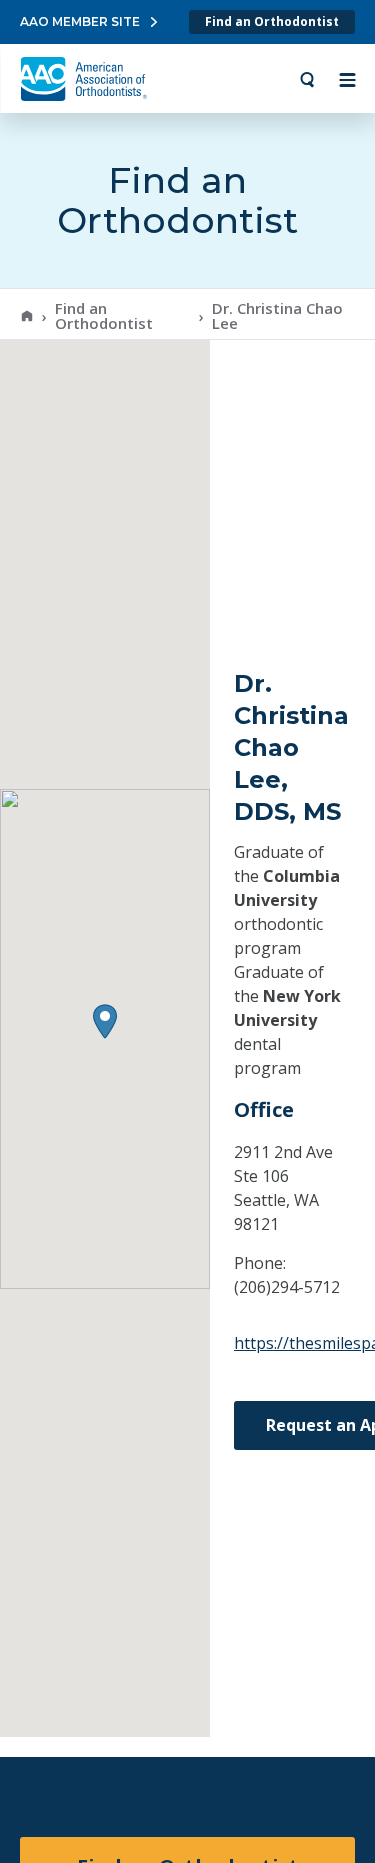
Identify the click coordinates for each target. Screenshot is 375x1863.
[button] (105, 1021)
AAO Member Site (80, 21)
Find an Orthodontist (272, 21)
